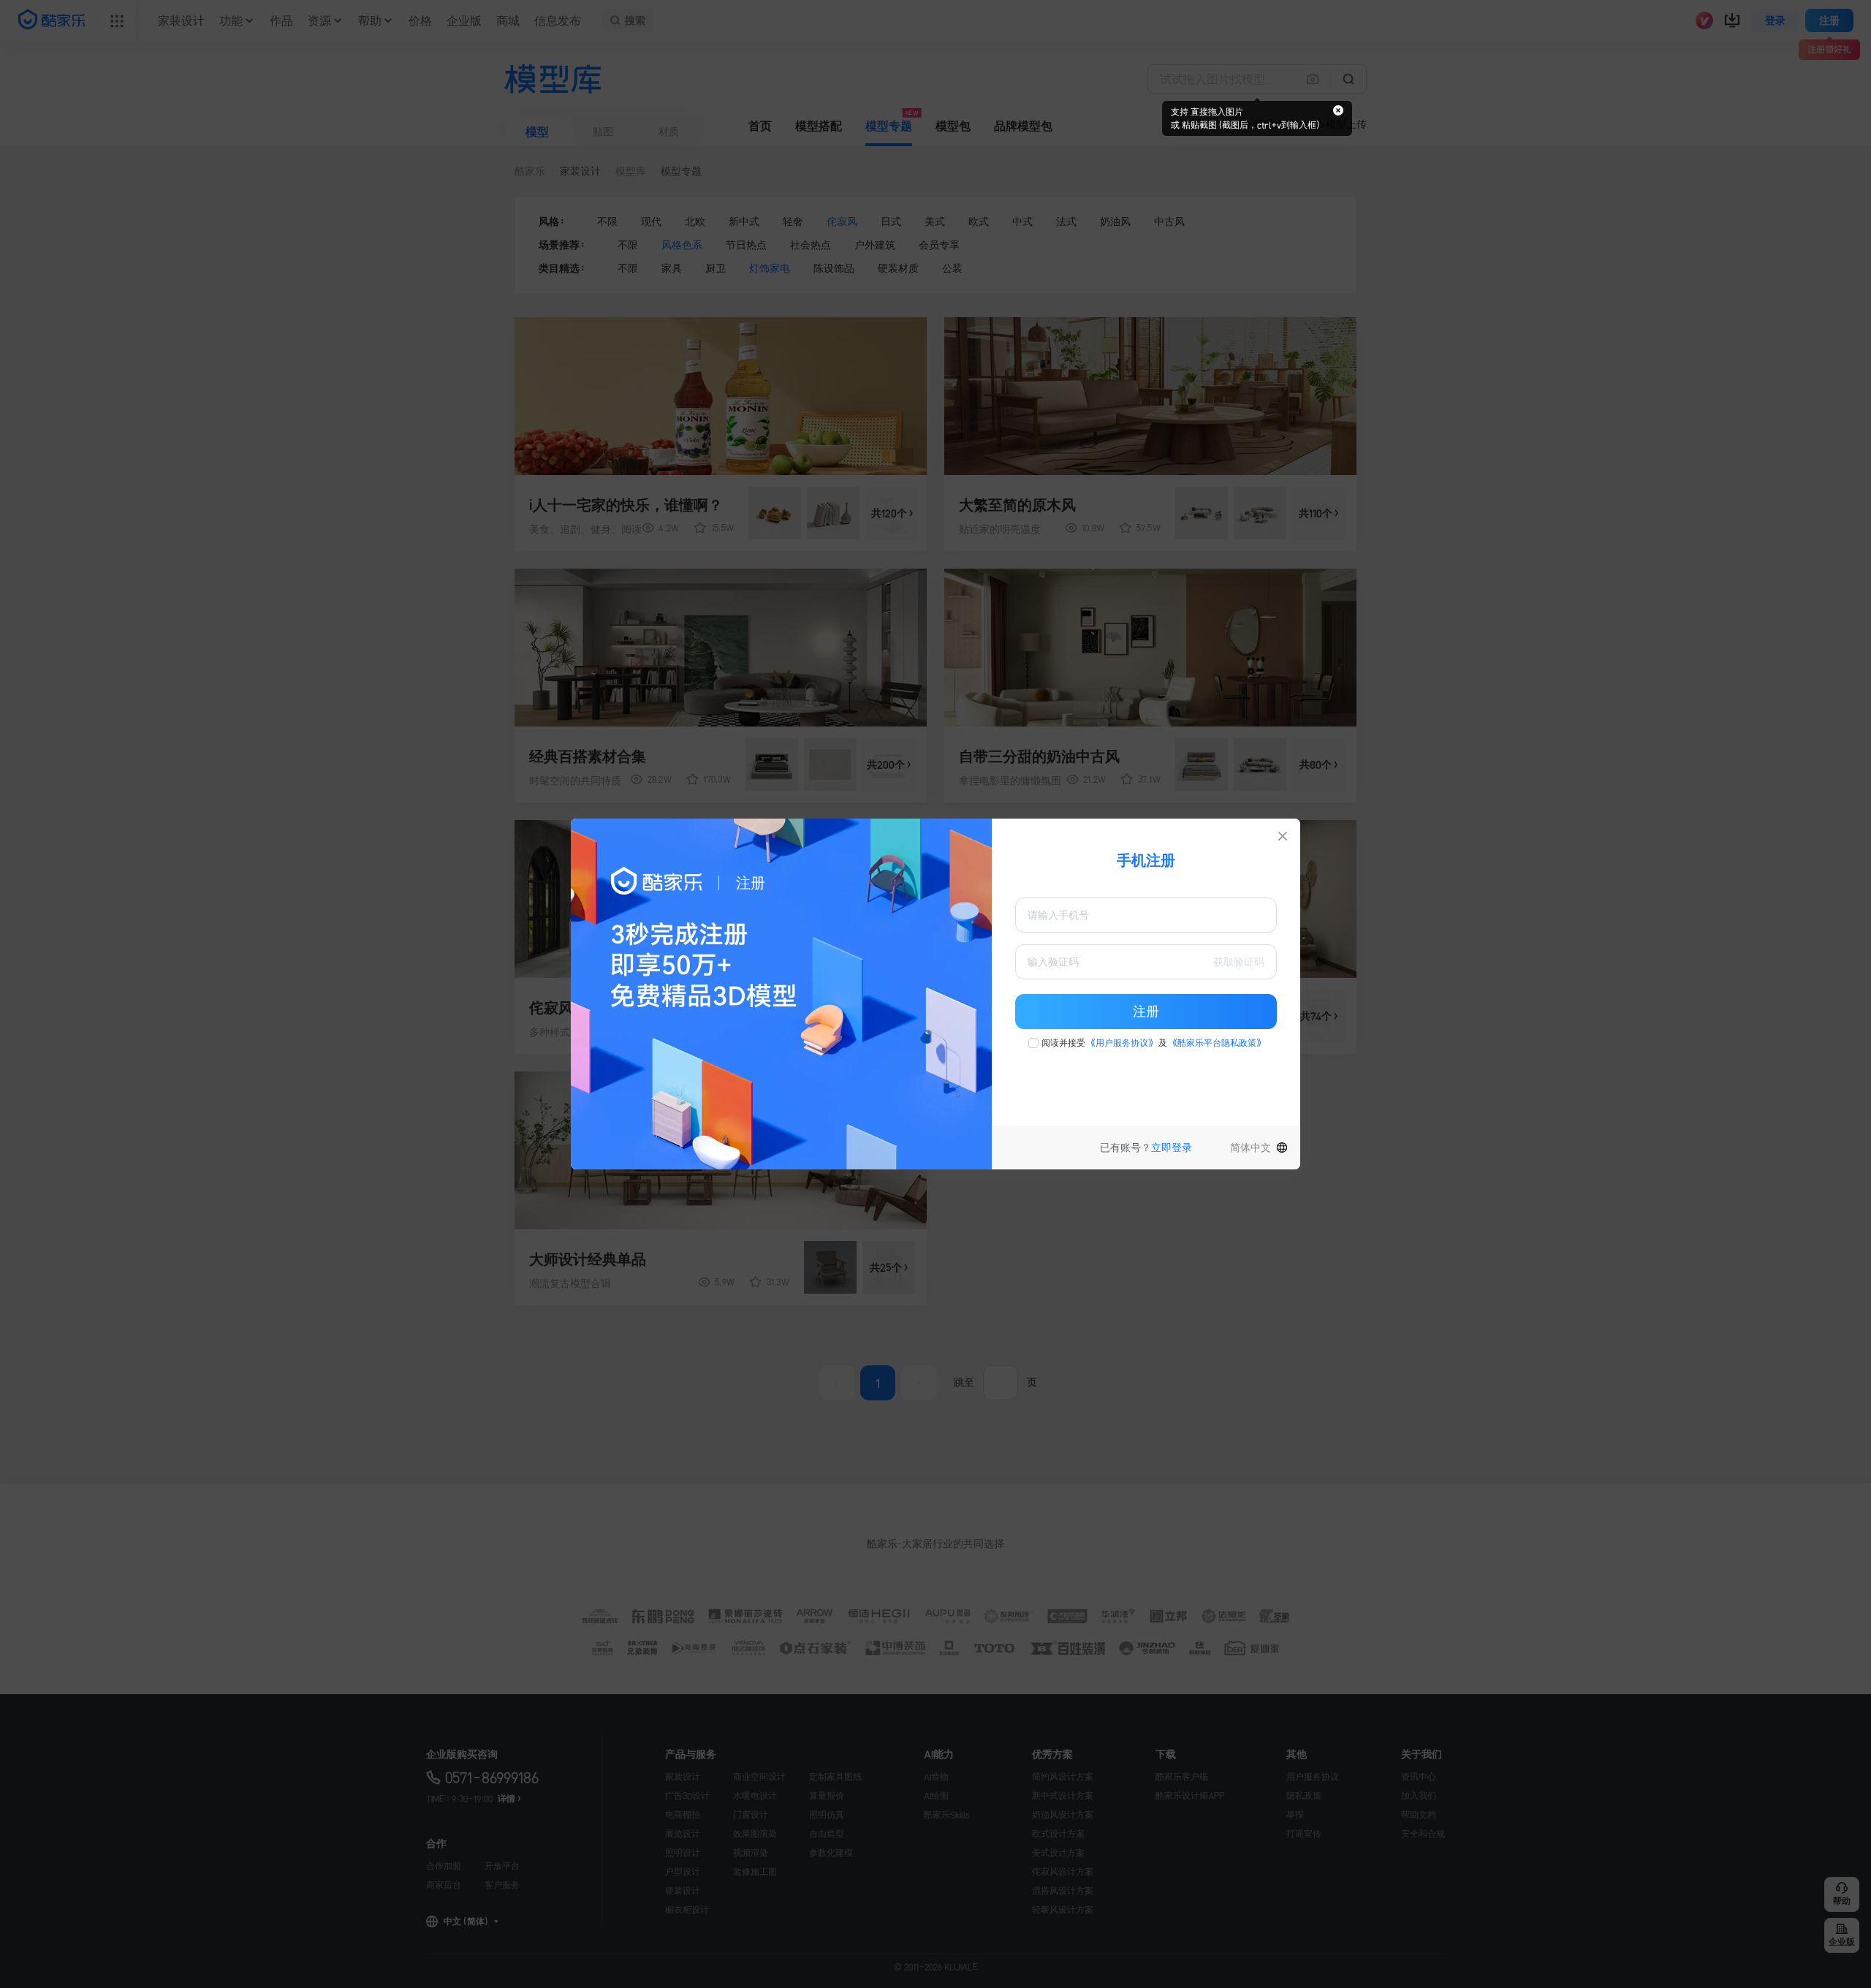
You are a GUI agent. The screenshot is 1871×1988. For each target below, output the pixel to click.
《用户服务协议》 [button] (1122, 1043)
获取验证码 (1239, 962)
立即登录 (1172, 1147)
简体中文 (1251, 1147)
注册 (1146, 1012)
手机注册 (1146, 860)
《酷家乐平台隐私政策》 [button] (1217, 1043)
